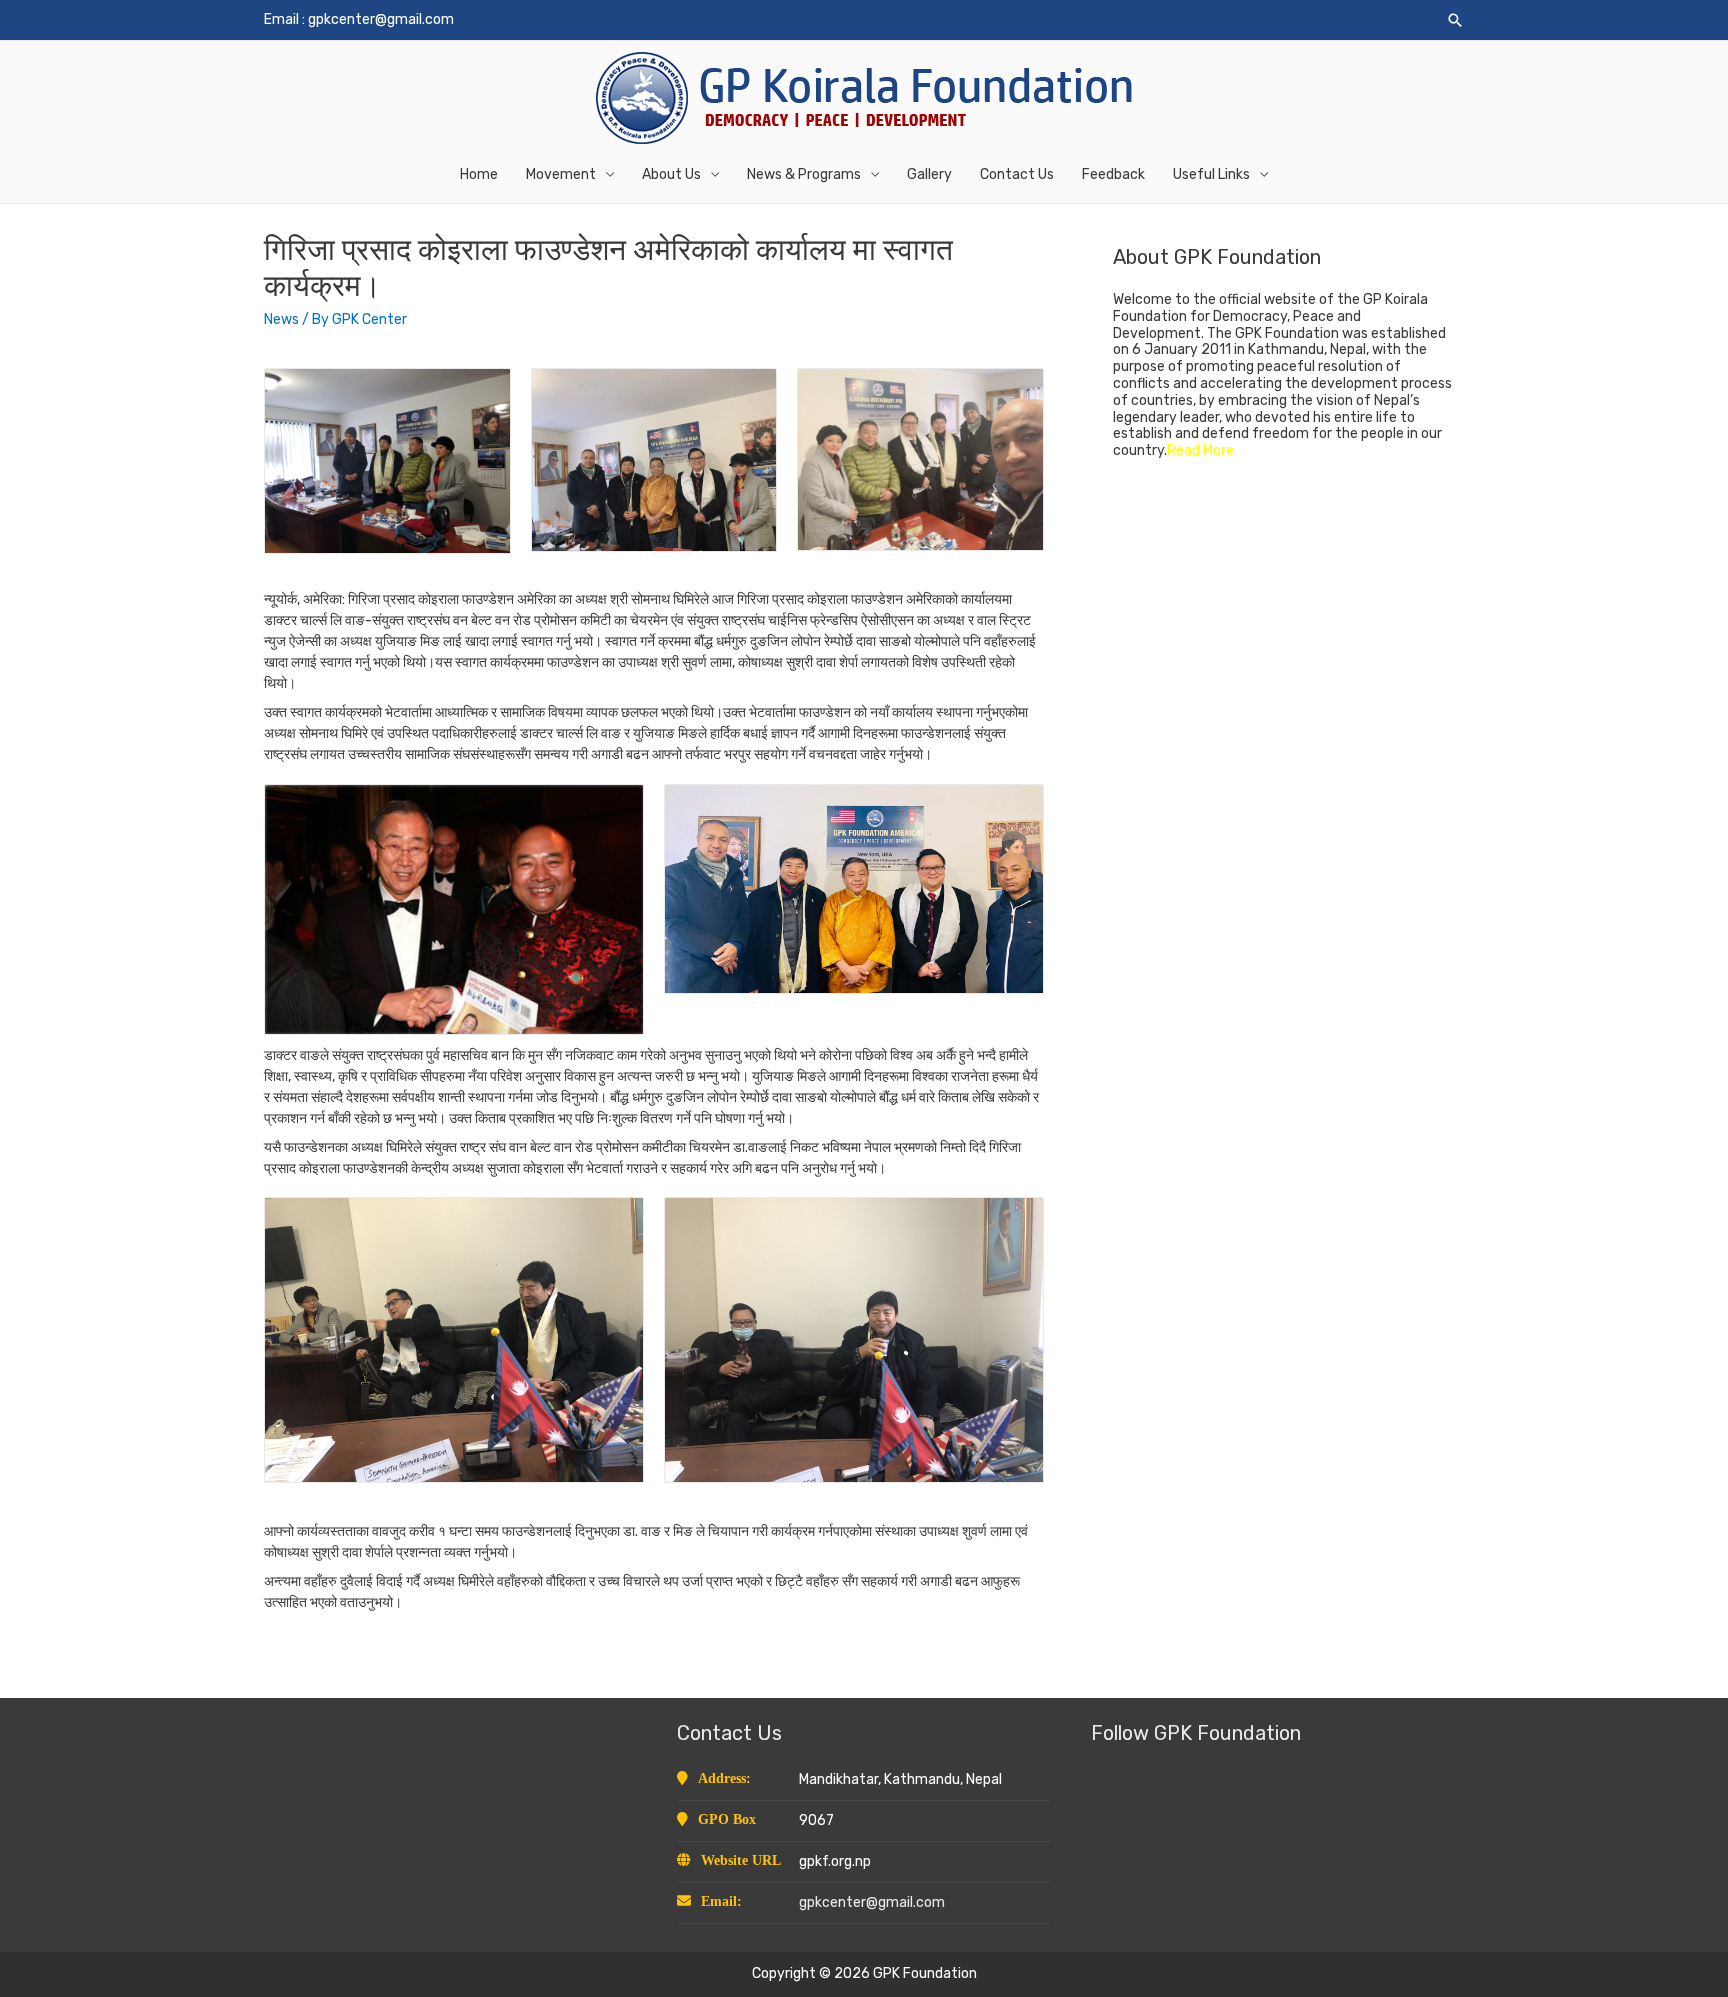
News (281, 319)
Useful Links (1211, 174)
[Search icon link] (1455, 20)
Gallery (929, 174)
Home (479, 174)
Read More (1200, 450)
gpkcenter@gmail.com (381, 19)
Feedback (1113, 174)
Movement (561, 174)
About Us (671, 174)
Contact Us (1017, 174)
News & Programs (804, 174)
